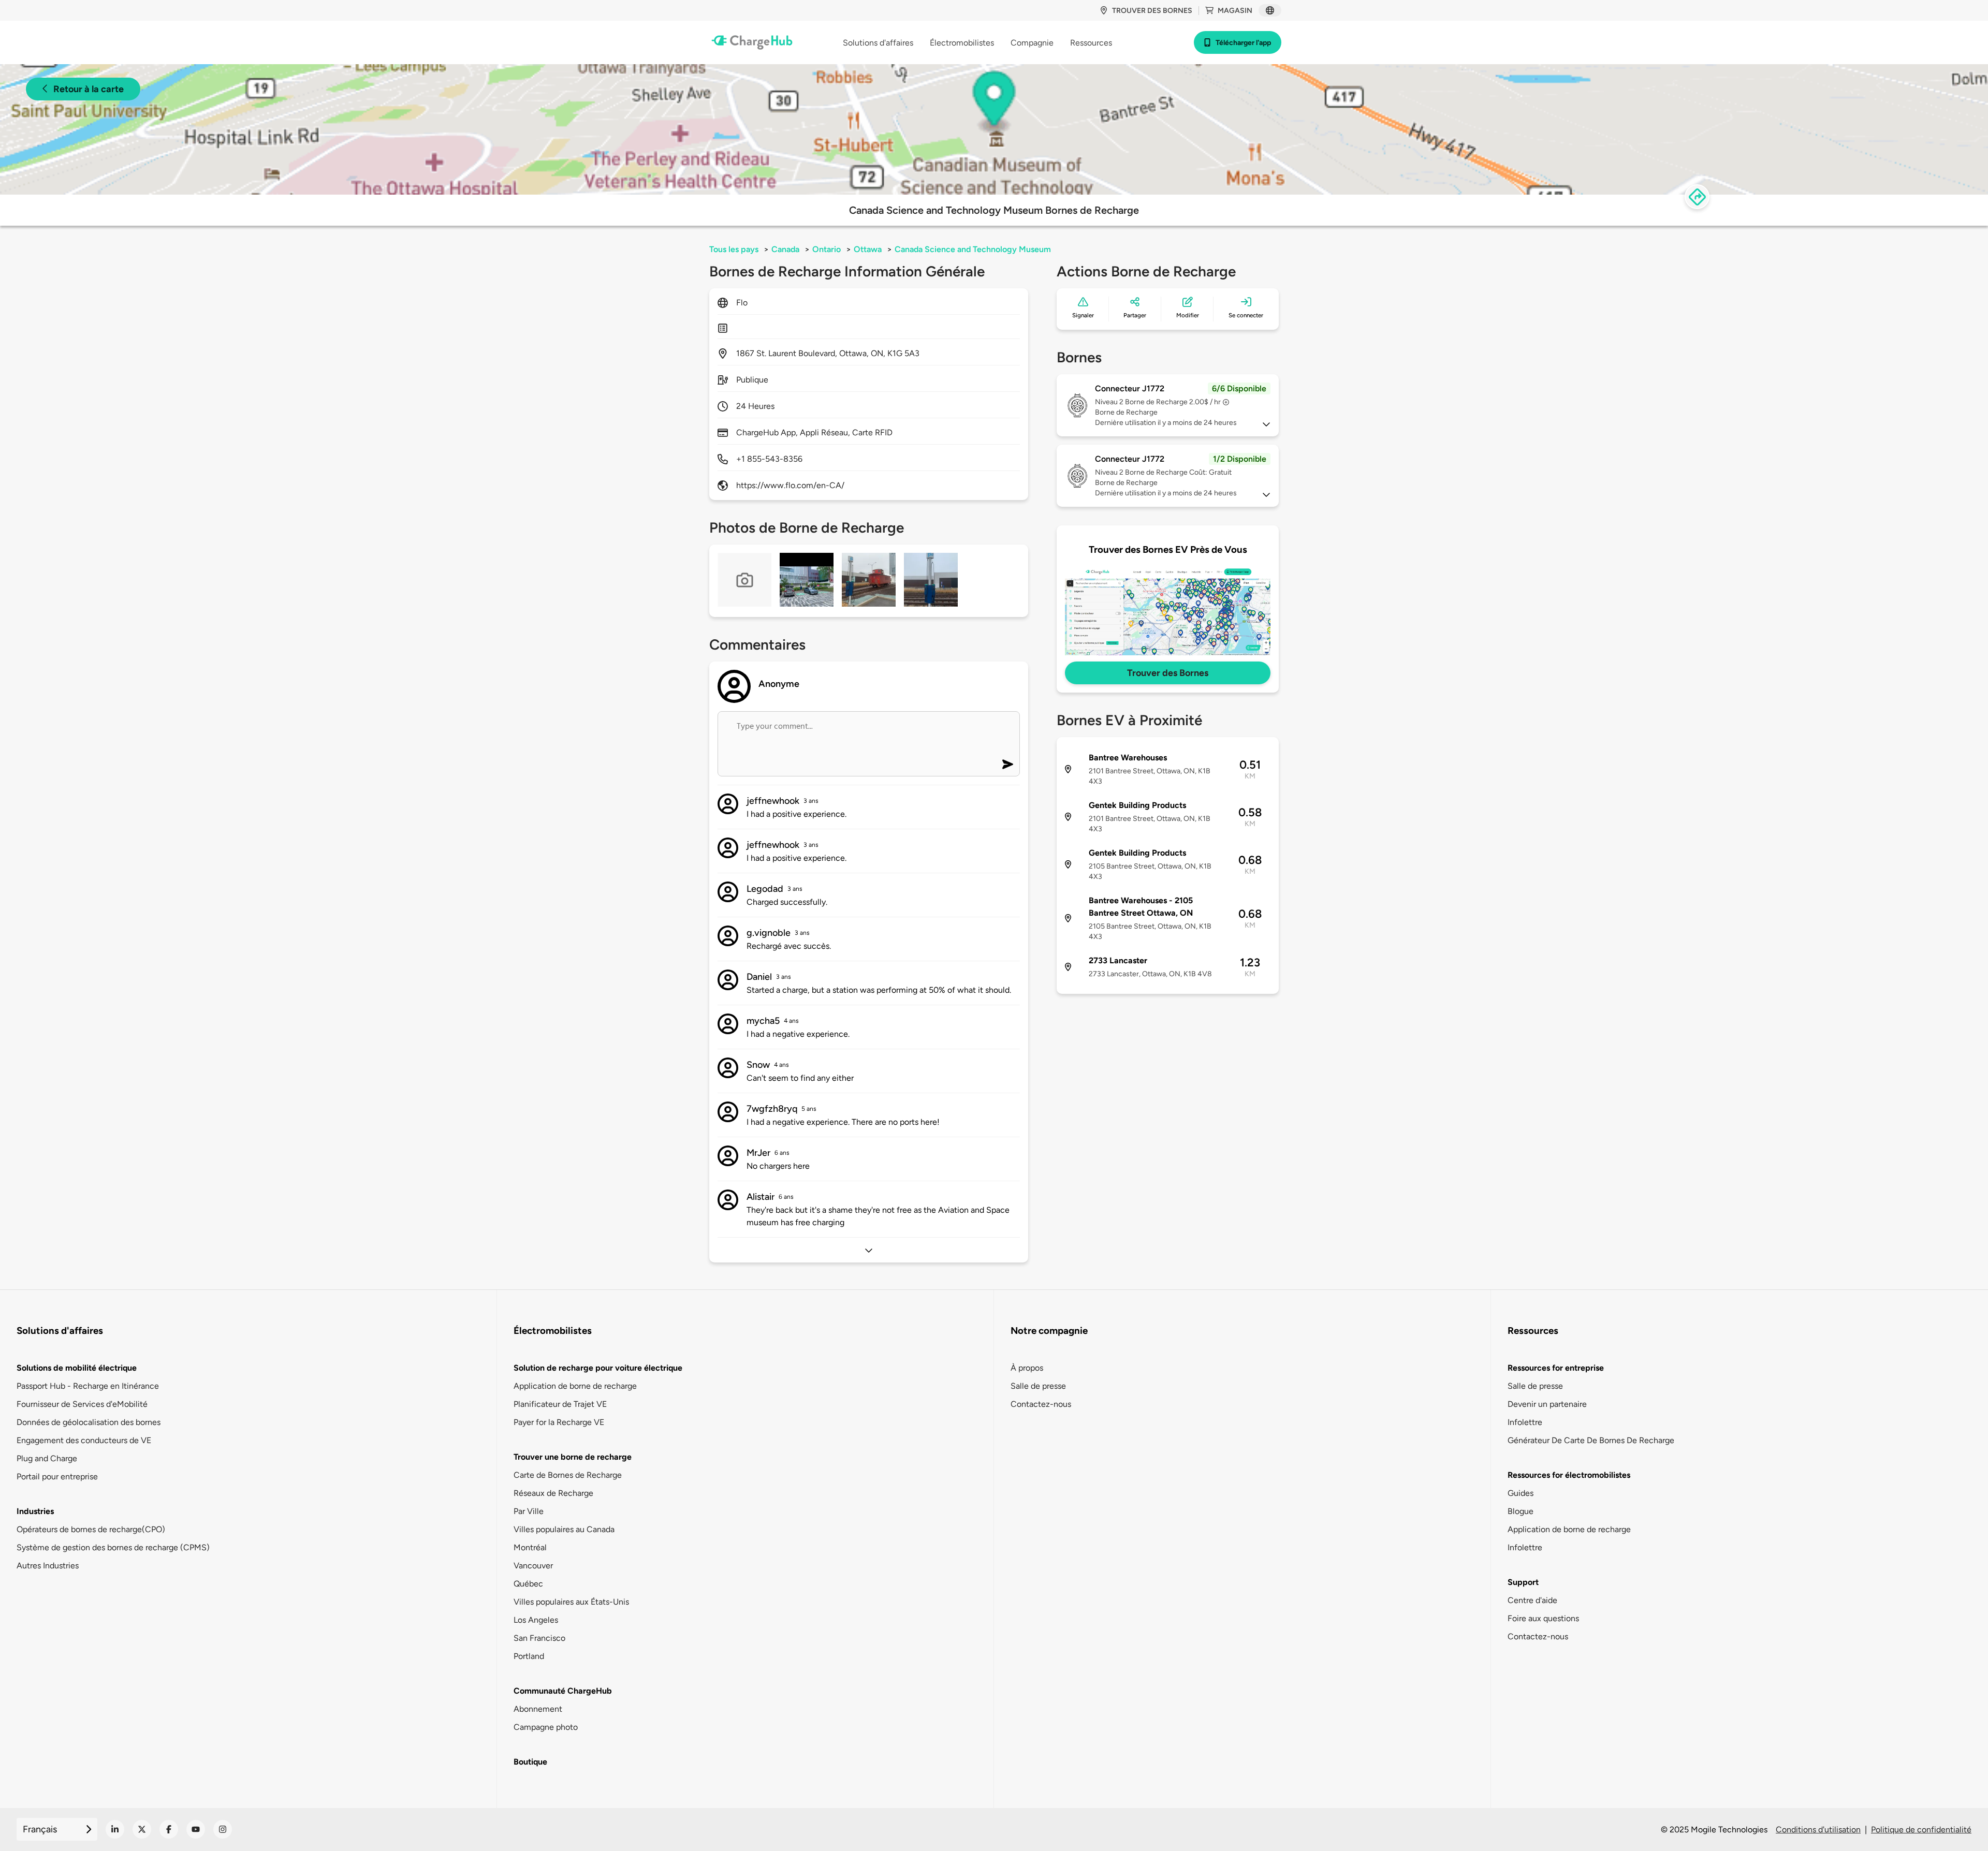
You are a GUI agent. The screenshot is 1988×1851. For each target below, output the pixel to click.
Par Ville (529, 1511)
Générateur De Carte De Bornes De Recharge (1591, 1440)
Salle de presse (1038, 1386)
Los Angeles (536, 1620)
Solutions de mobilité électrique (77, 1368)
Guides (1521, 1493)
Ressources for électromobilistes (1569, 1475)
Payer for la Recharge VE (559, 1422)
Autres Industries (48, 1566)
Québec (528, 1584)
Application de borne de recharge (575, 1386)
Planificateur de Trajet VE (560, 1404)
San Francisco (539, 1638)
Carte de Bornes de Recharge (568, 1475)
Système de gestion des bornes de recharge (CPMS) (113, 1547)
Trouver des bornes (1152, 11)
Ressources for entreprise (1556, 1368)
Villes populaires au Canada (564, 1529)
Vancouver (533, 1566)
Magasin (1235, 11)
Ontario (827, 249)
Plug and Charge (47, 1458)
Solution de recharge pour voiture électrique (598, 1368)
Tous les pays (734, 249)
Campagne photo (546, 1727)
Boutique (530, 1762)
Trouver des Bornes (1168, 673)
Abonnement (538, 1709)
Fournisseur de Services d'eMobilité (82, 1404)
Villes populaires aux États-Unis (571, 1602)
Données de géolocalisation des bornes (89, 1422)
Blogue (1521, 1511)
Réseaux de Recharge (553, 1493)
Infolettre (1525, 1422)
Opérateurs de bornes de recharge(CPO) (91, 1529)
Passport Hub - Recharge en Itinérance (88, 1386)
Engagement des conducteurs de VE (84, 1440)
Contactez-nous (1041, 1404)
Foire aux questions (1543, 1618)
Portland (529, 1656)
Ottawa (868, 249)
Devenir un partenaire (1547, 1404)
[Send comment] (1008, 764)
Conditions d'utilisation (1818, 1830)
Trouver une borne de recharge (573, 1457)
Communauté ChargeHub (563, 1691)
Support (1523, 1582)
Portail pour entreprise (57, 1477)
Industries (35, 1511)
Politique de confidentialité (1921, 1830)
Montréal (530, 1547)
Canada (785, 249)
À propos (1027, 1368)
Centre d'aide (1532, 1600)
